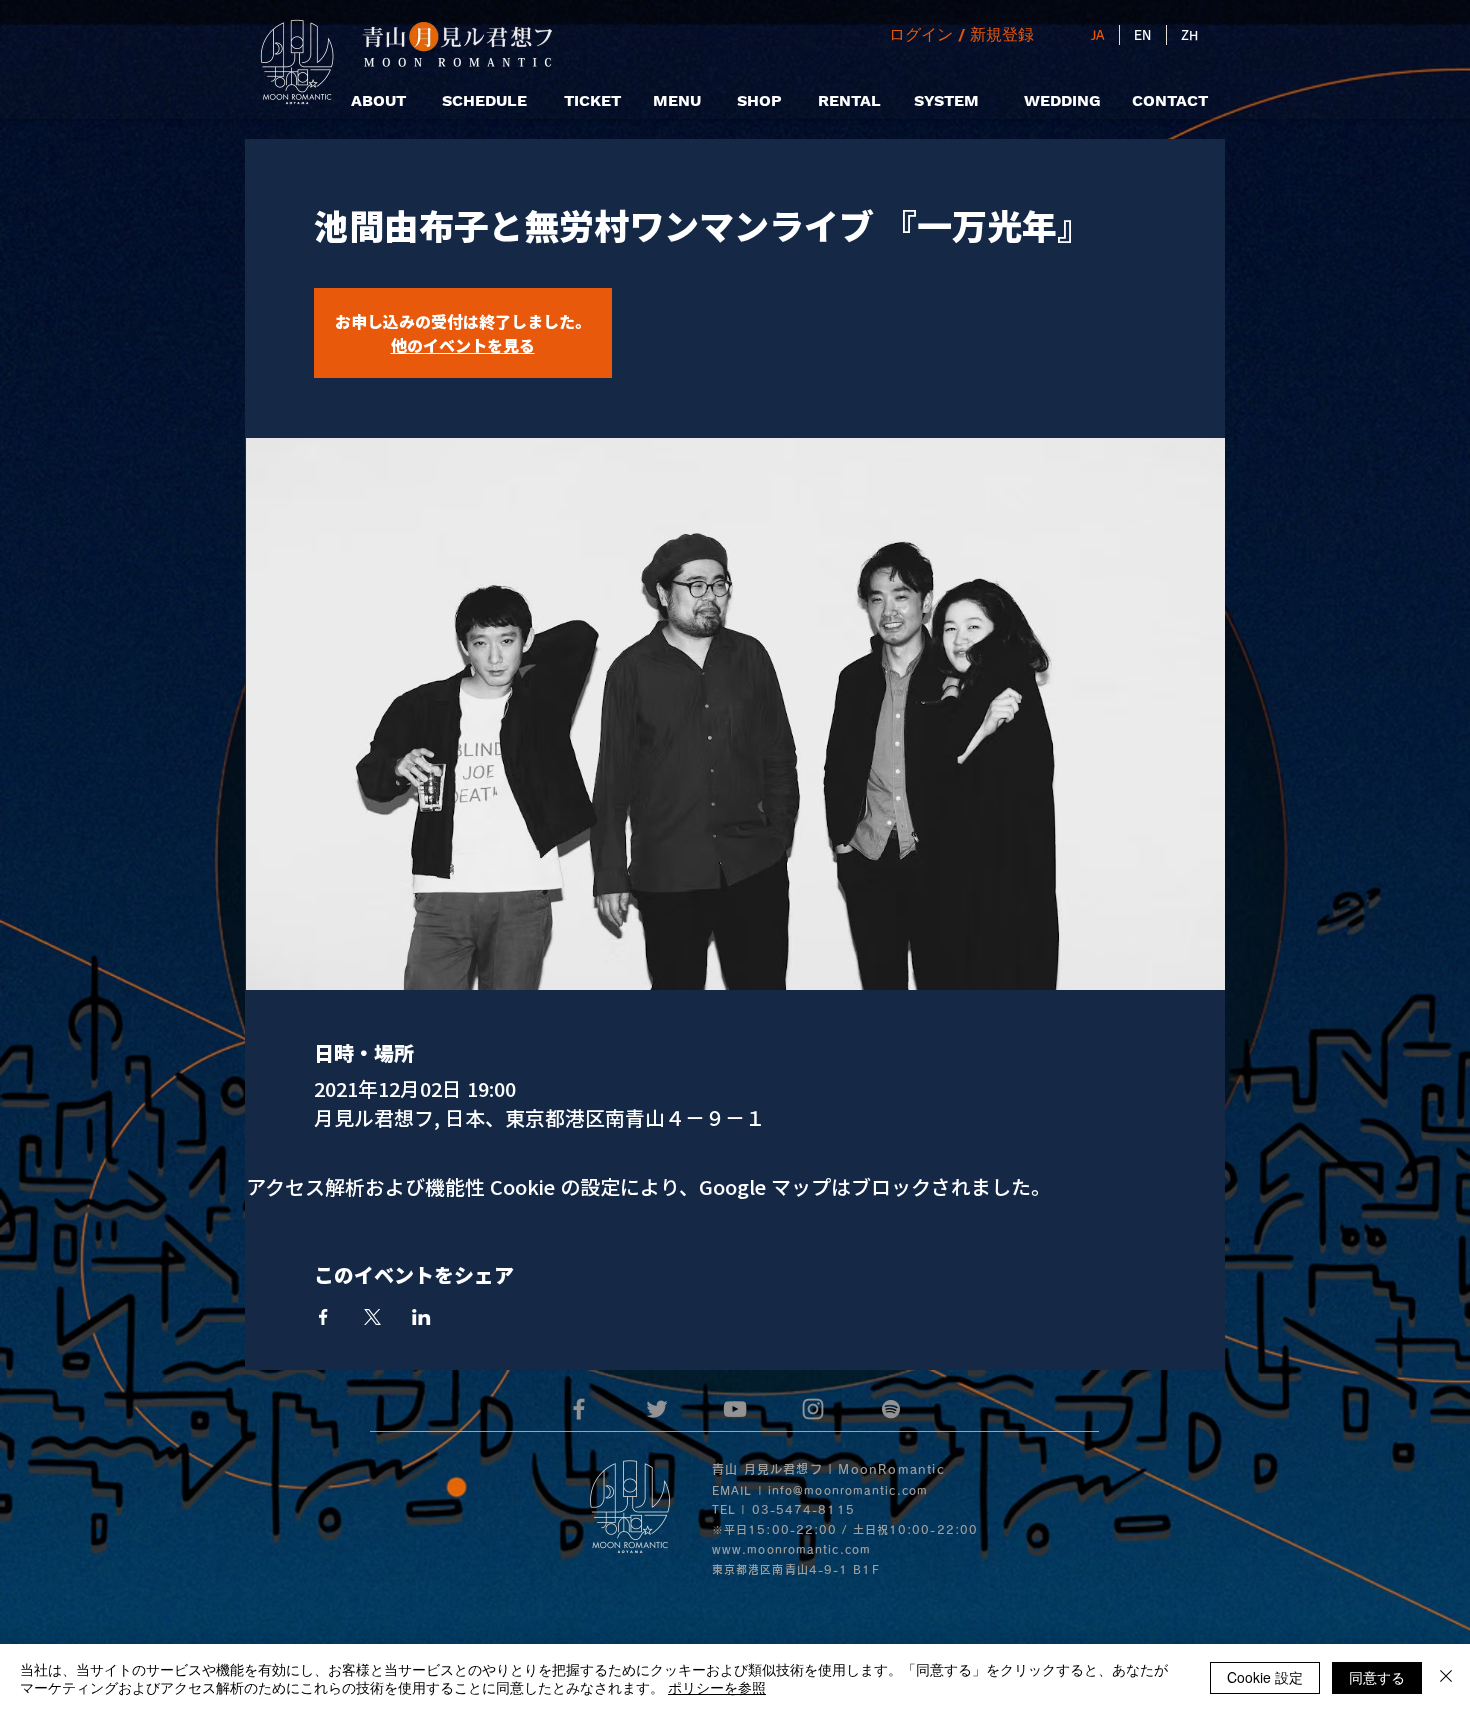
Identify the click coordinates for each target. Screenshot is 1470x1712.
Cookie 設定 (1265, 1677)
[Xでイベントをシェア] (372, 1317)
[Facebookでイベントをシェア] (323, 1317)
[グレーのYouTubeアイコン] (735, 1409)
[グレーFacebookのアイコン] (579, 1409)
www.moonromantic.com (791, 1549)
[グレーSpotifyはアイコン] (891, 1409)
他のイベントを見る (463, 345)
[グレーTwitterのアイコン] (657, 1409)
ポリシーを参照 (717, 1687)
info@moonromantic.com (848, 1490)
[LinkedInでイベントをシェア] (421, 1317)
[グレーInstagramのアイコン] (813, 1409)
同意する (1377, 1677)
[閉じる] (1446, 1678)
